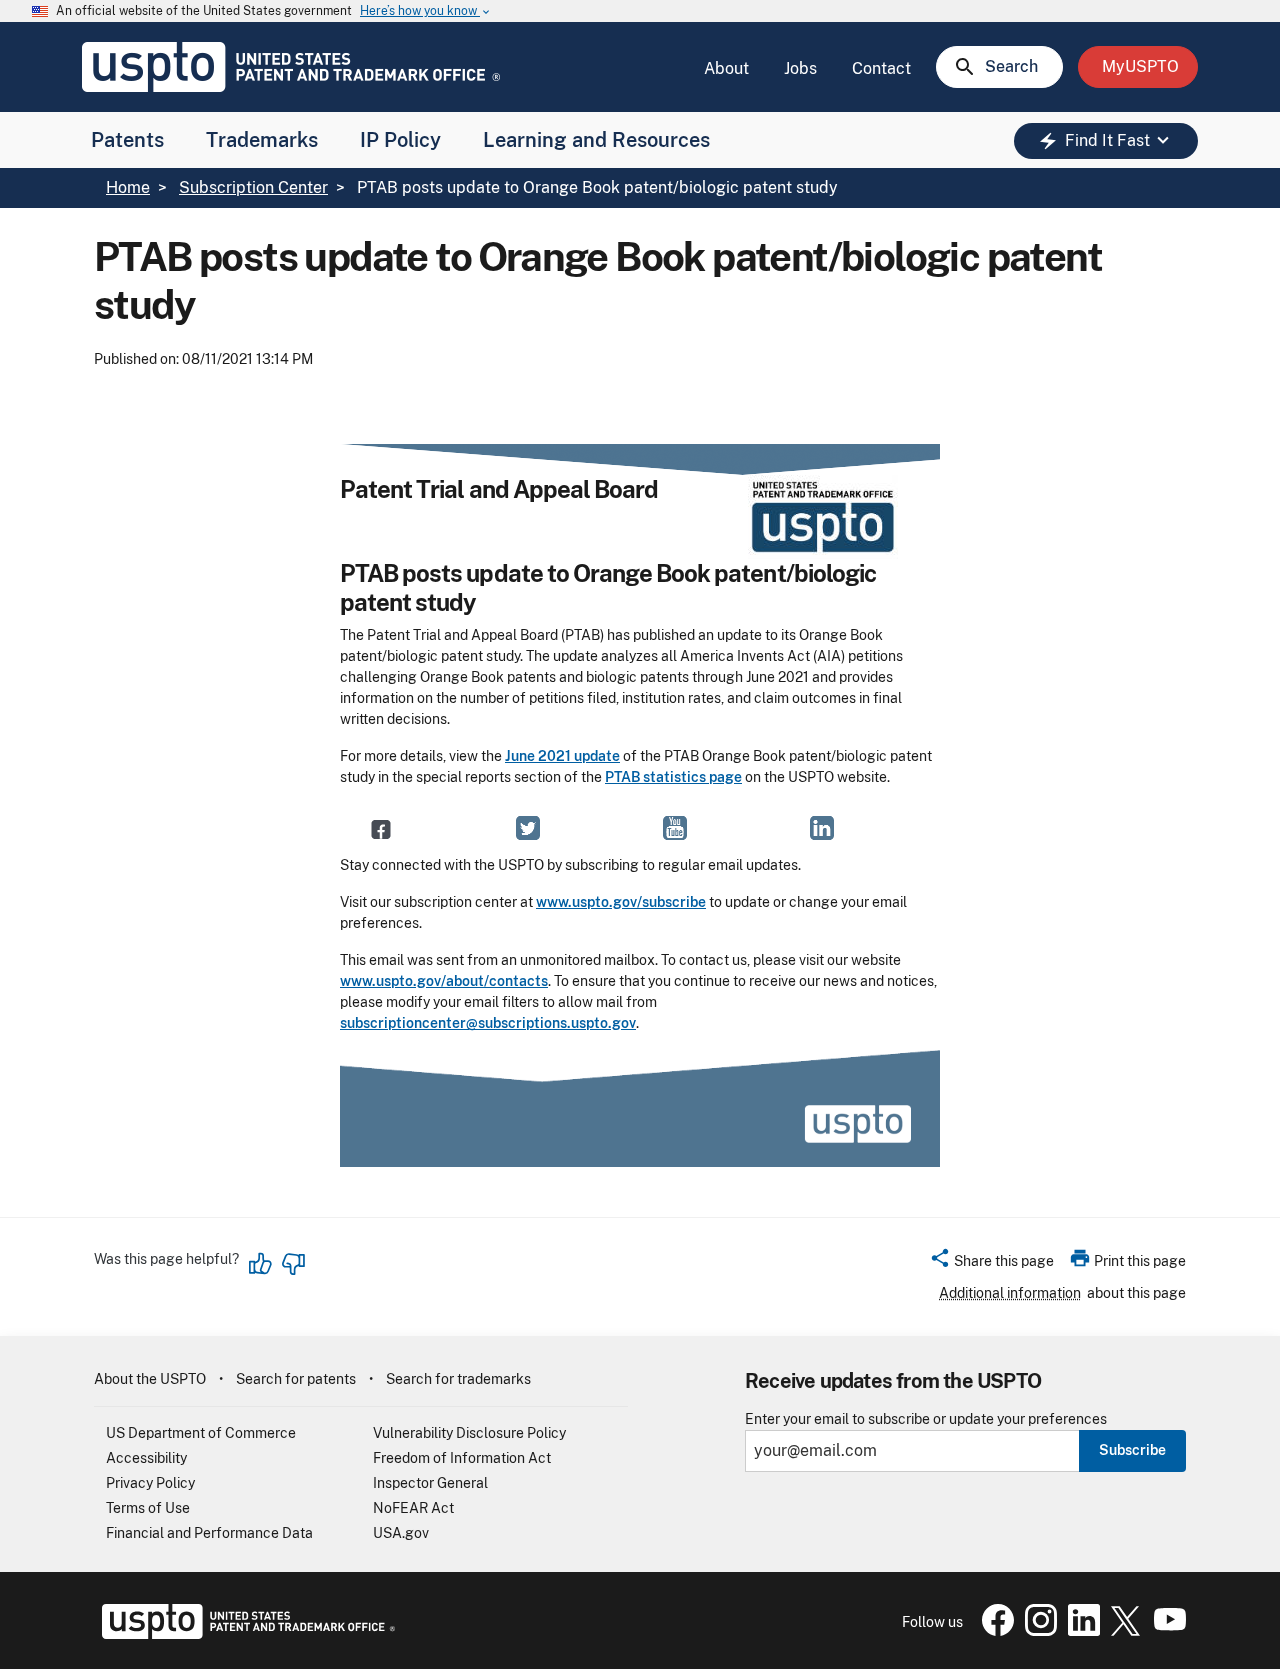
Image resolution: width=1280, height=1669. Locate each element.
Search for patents (296, 1379)
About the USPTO (150, 1379)
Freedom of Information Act (462, 1458)
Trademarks (262, 140)
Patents (127, 140)
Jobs (800, 68)
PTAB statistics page (673, 777)
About (726, 68)
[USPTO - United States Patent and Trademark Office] (244, 1634)
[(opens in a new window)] (528, 828)
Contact (881, 68)
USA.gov (401, 1533)
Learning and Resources (596, 140)
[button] (991, 1264)
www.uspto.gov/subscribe (621, 902)
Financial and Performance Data (209, 1533)
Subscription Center (253, 187)
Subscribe (1132, 1450)
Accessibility (146, 1458)
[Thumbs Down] (293, 1264)
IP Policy (400, 140)
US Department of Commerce (201, 1433)
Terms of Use (148, 1508)
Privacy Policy (150, 1483)
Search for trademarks (458, 1379)
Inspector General (430, 1483)
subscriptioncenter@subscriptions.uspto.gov (488, 1023)
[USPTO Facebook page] (994, 1631)
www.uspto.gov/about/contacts (444, 981)
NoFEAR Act (413, 1508)
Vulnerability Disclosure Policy (469, 1433)
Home (128, 187)
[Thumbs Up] (261, 1264)
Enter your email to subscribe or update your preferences (926, 1419)
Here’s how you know (426, 11)
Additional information (1010, 1293)
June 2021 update (562, 756)
